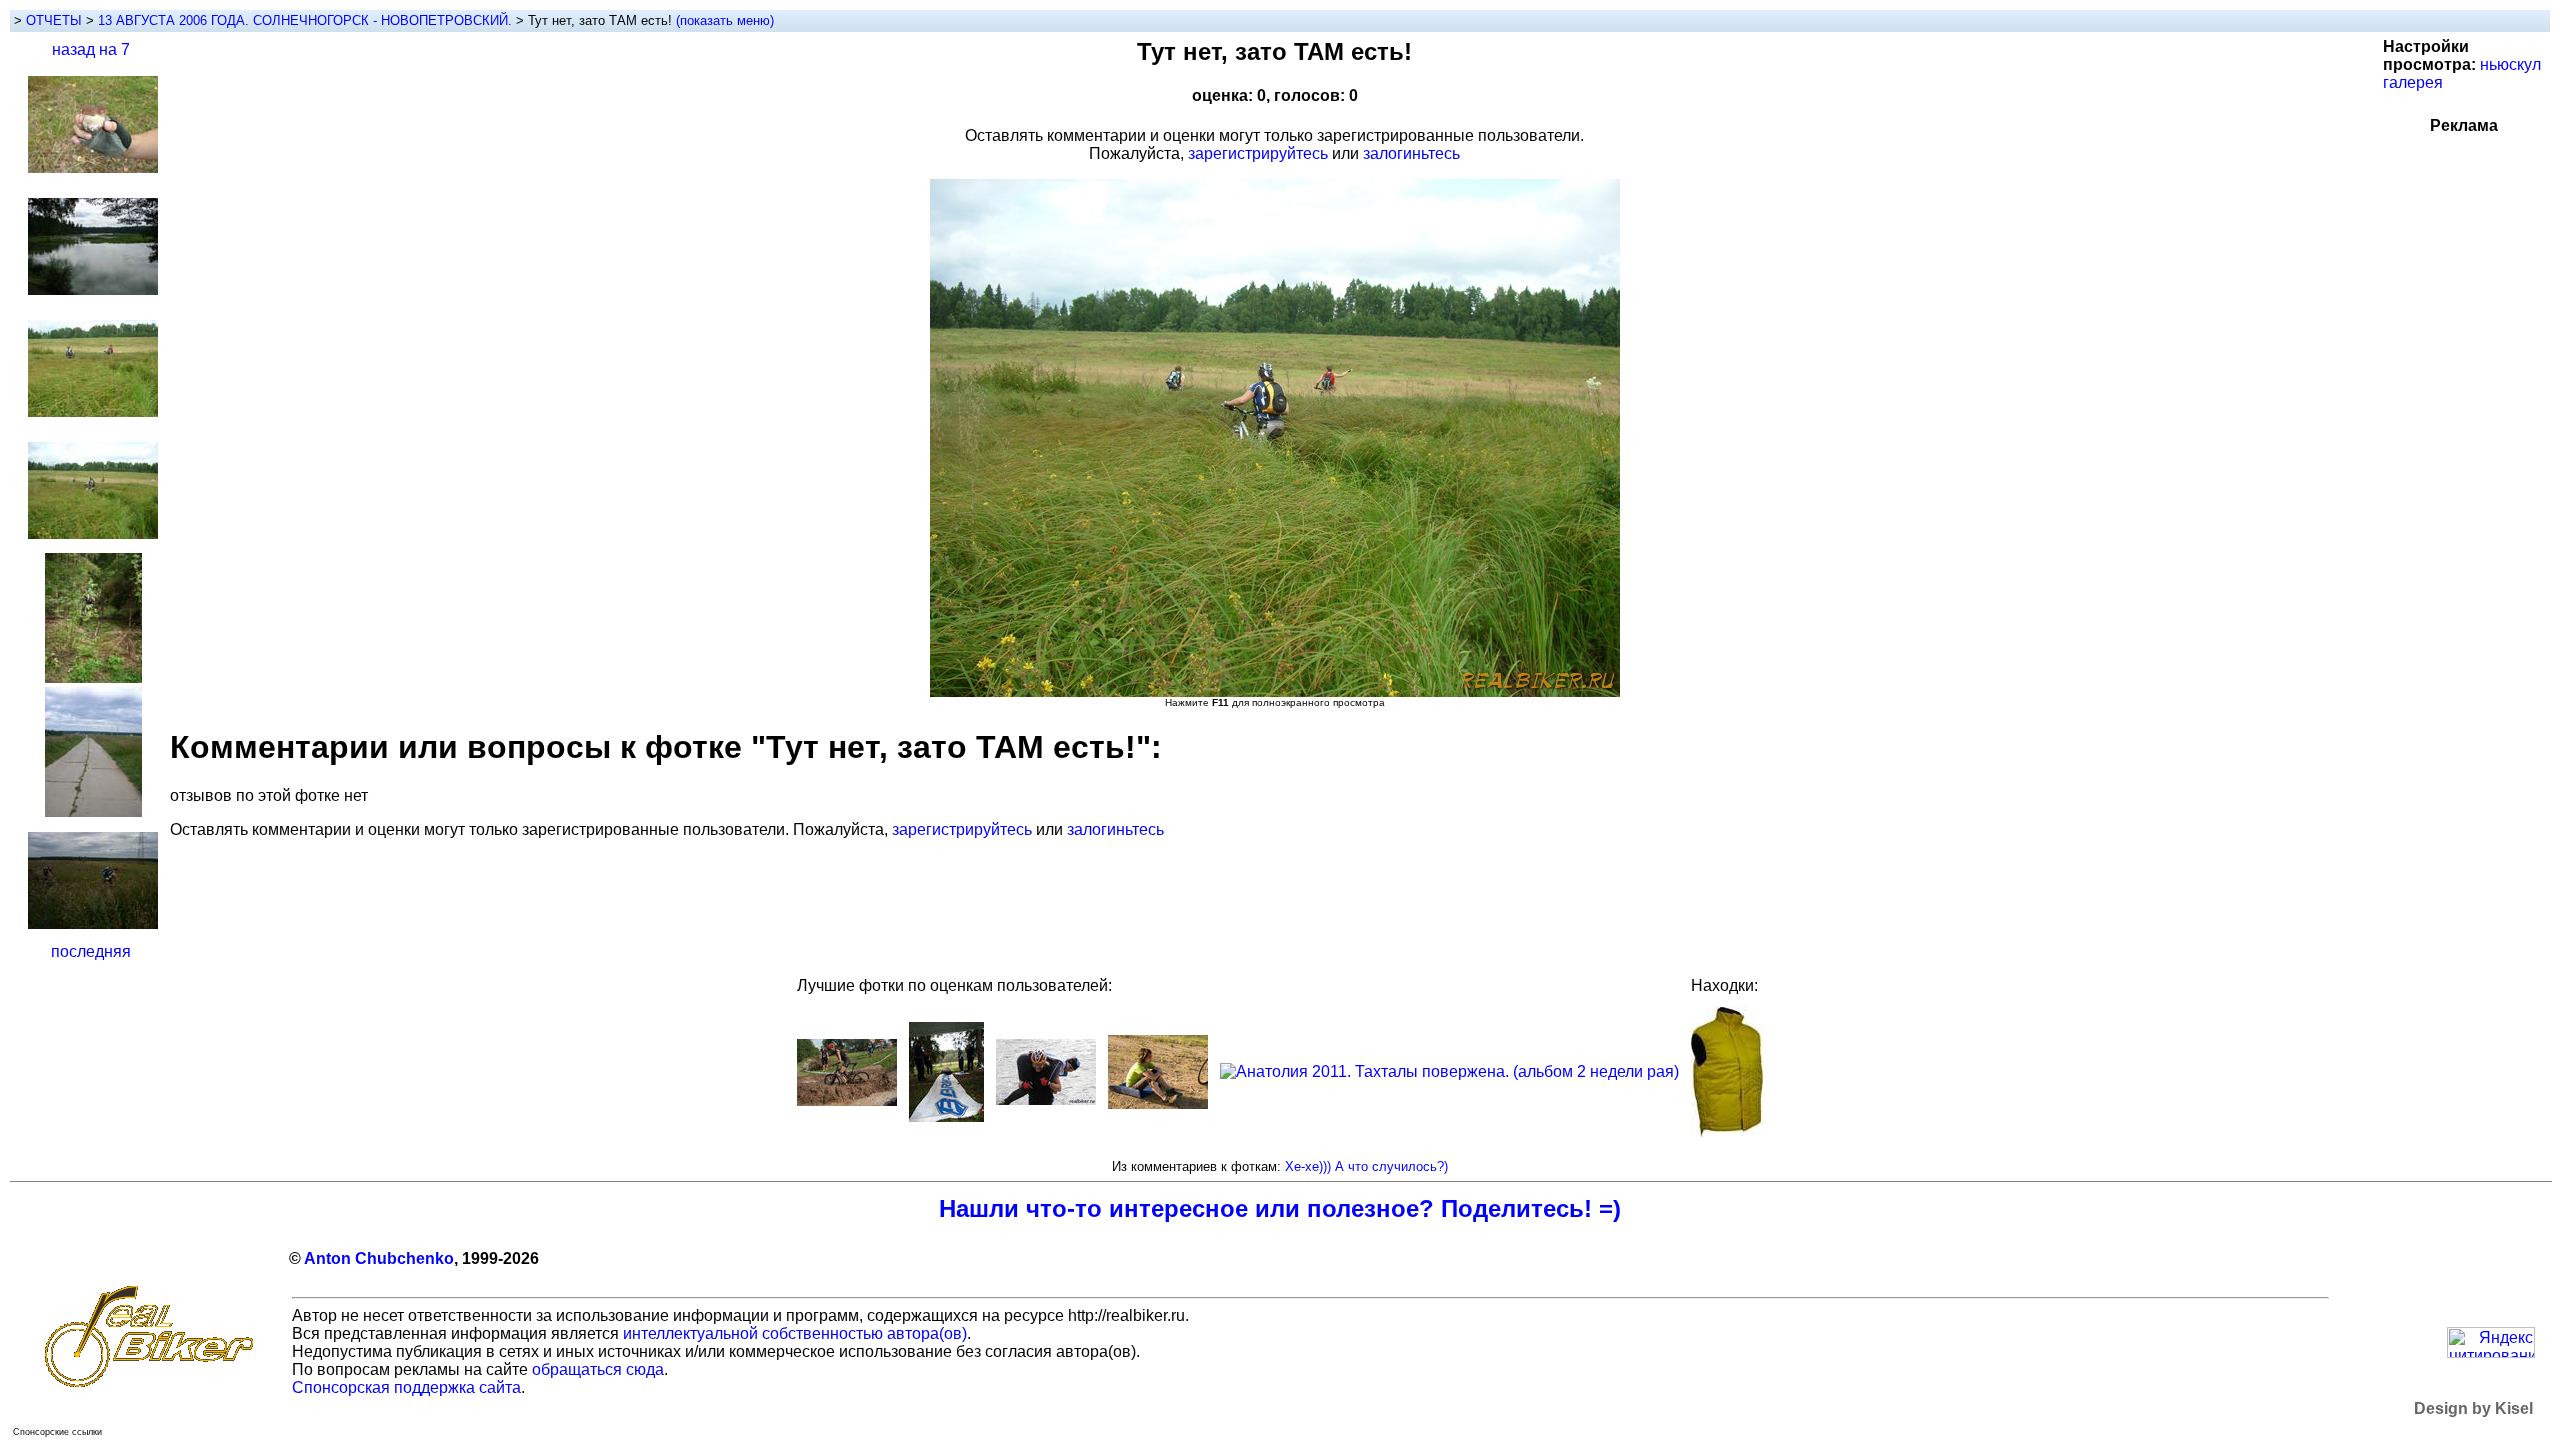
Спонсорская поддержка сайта (406, 1387)
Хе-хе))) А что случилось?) (1366, 1166)
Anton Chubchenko (379, 1258)
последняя (91, 951)
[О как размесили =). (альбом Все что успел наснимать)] (847, 1100)
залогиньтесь (1411, 153)
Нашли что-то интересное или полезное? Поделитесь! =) (1280, 1208)
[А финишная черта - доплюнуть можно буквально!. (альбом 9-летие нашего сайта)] (946, 1116)
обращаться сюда (598, 1369)
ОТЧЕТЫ (54, 20)
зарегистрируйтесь (1258, 153)
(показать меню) (725, 20)
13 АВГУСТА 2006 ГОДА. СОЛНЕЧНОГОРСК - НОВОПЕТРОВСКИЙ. (307, 20)
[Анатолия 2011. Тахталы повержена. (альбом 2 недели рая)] (1449, 1071)
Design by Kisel (2473, 1408)
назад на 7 (91, 49)
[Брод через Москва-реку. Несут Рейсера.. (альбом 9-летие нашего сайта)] (1046, 1099)
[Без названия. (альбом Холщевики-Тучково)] (1158, 1103)
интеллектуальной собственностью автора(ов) (795, 1333)
